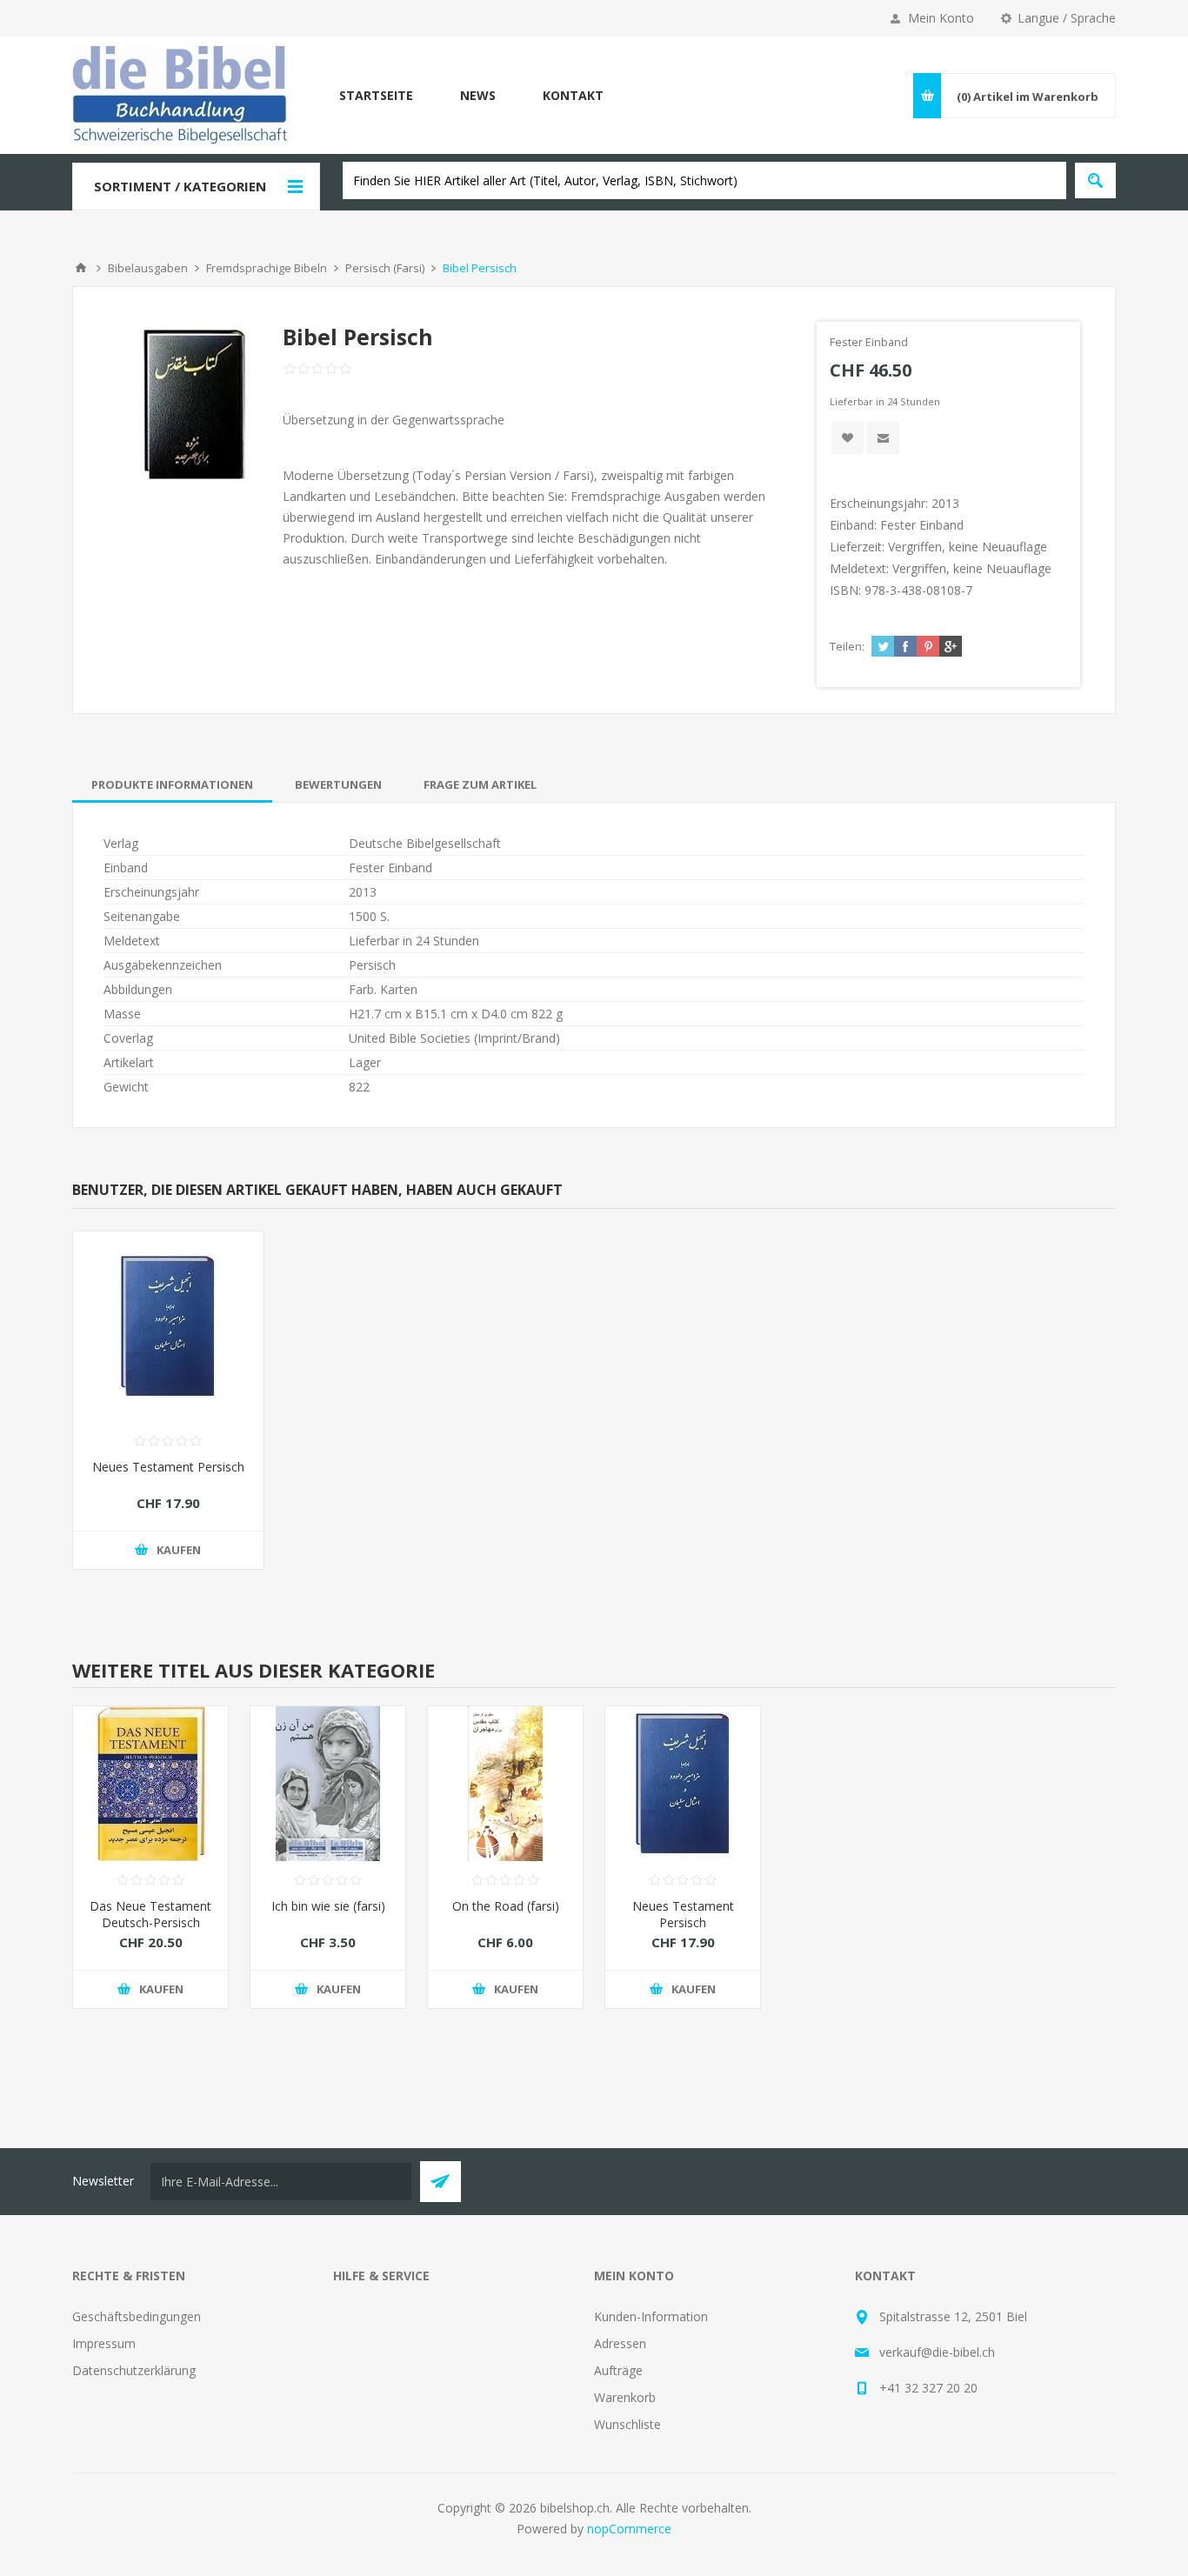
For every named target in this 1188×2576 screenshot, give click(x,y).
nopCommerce (629, 2529)
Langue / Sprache (1067, 18)
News (478, 95)
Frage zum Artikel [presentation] (480, 784)
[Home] (81, 268)
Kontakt (573, 95)
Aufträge (618, 2370)
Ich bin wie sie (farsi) (328, 1906)
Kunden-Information (651, 2316)
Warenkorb (625, 2397)
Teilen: (847, 646)
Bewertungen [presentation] (338, 784)
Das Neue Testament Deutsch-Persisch (150, 1914)
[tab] (172, 784)
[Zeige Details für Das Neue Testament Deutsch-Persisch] (150, 1784)
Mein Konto (941, 18)
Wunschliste (627, 2424)
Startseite (376, 95)
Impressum (104, 2343)
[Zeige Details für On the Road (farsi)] (505, 1784)
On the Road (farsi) (506, 1906)
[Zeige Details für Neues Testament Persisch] (168, 1327)
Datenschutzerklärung (134, 2370)
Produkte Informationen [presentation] (172, 784)
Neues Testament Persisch (168, 1467)
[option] (150, 1870)
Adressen (620, 2343)
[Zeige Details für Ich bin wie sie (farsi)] (328, 1784)
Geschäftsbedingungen (137, 2316)
